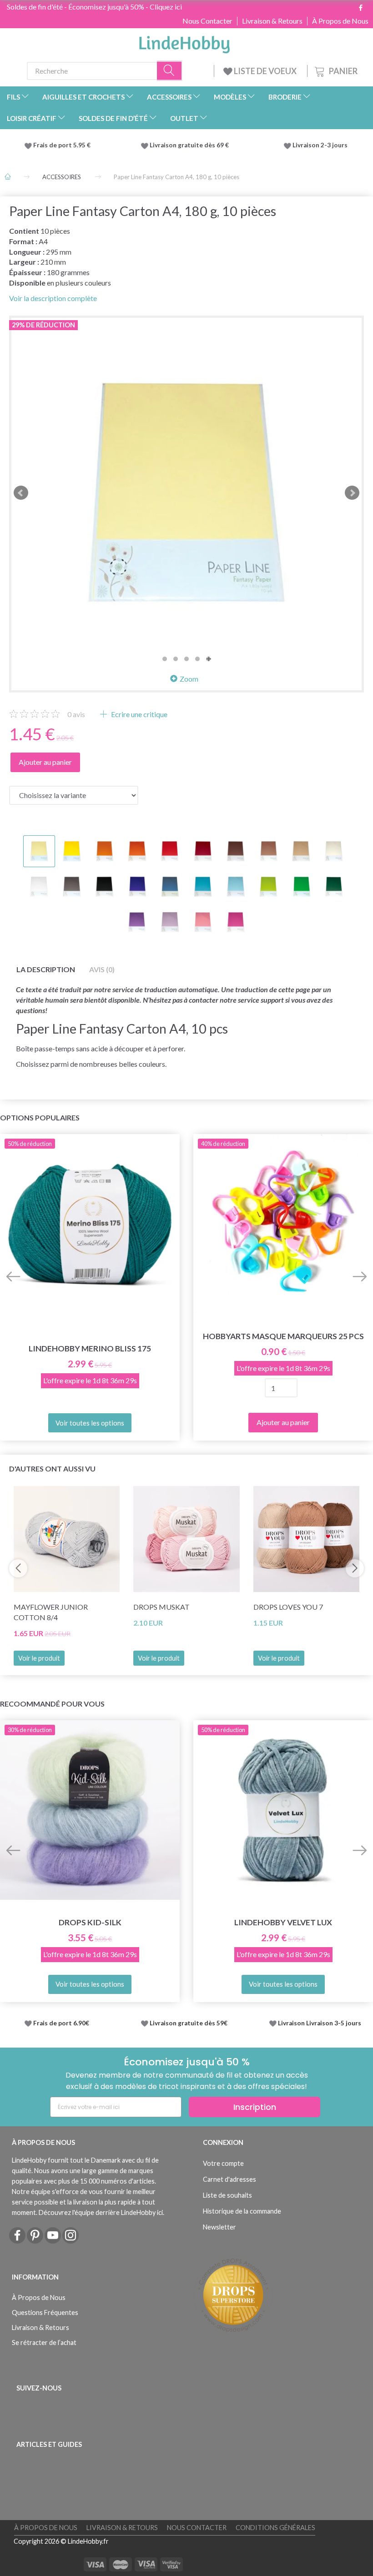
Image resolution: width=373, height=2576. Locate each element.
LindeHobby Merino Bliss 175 (90, 1348)
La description (46, 969)
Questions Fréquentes (45, 2312)
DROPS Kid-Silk (90, 1922)
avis (76, 714)
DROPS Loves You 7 (288, 1607)
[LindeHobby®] (184, 42)
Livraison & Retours (272, 21)
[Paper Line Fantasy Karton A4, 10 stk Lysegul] (186, 493)
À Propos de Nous (340, 21)
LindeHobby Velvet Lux (283, 1922)
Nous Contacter (207, 21)
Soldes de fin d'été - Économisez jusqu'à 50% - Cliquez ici (94, 7)
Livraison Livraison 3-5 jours (320, 2023)
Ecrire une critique (139, 714)
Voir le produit (39, 1658)
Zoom (189, 679)
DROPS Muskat (161, 1607)
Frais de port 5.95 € (62, 145)
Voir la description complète (53, 298)
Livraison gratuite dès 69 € (191, 145)
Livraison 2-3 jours (320, 145)
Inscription (255, 2107)
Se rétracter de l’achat (44, 2343)
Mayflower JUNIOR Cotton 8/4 (51, 1612)
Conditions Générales (275, 2528)
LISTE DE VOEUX (265, 71)
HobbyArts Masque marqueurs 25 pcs (283, 1336)
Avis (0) (102, 969)
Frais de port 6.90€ (61, 2023)
